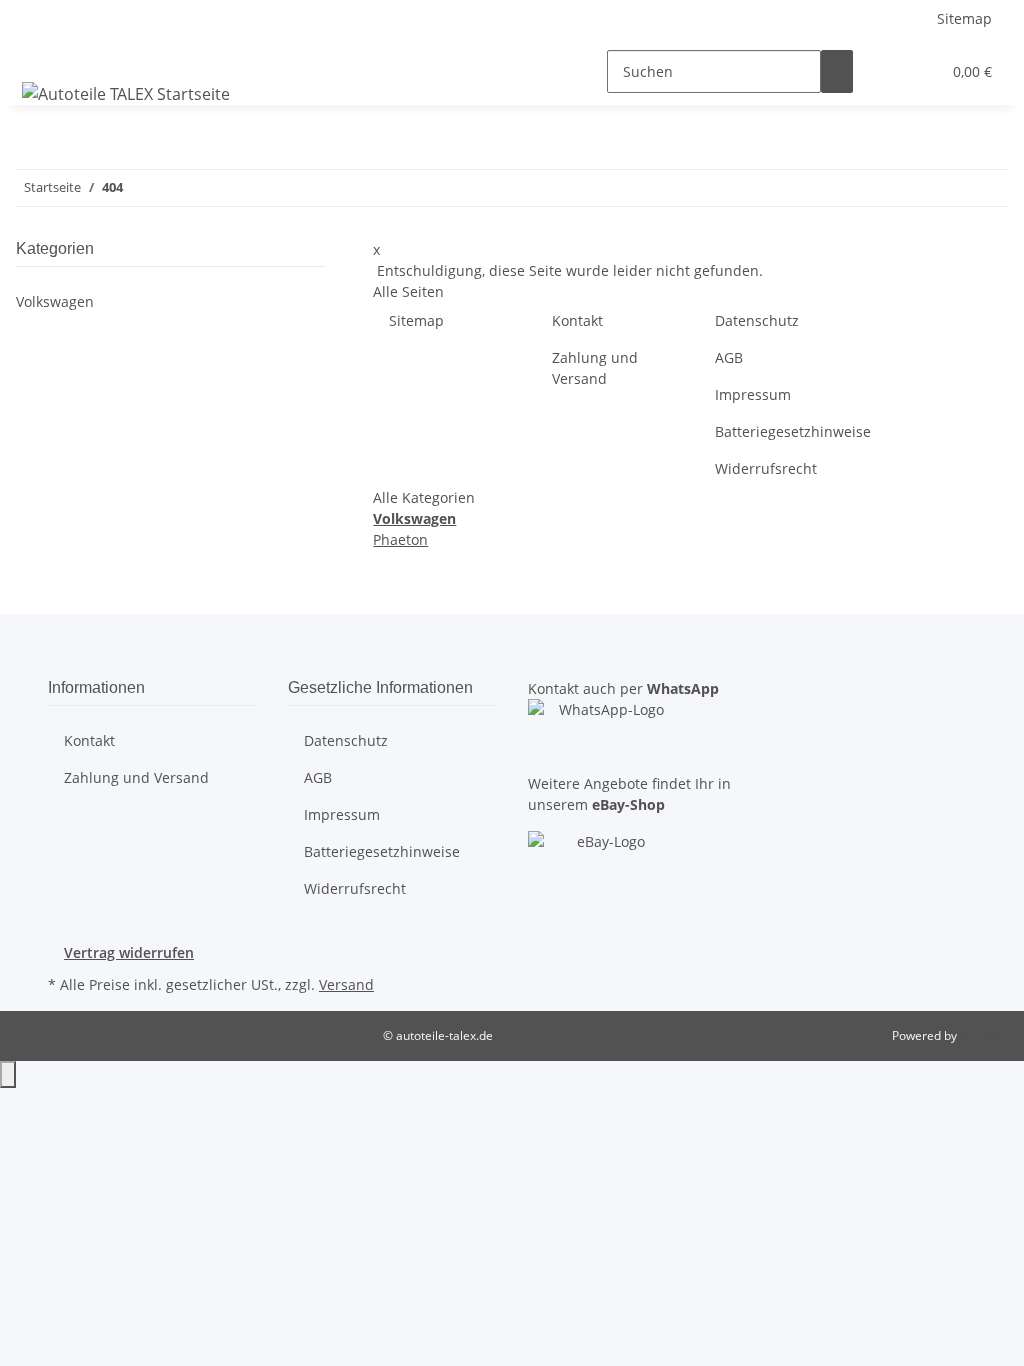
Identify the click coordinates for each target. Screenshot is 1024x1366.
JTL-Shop (984, 1035)
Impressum (753, 394)
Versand (346, 984)
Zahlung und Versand (595, 368)
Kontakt (577, 320)
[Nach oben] (8, 1074)
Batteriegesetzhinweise (793, 431)
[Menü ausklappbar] (41, 54)
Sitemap (964, 18)
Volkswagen (55, 301)
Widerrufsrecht (766, 468)
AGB (729, 357)
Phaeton (400, 539)
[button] (885, 71)
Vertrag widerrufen (129, 952)
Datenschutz (757, 320)
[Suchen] (837, 71)
